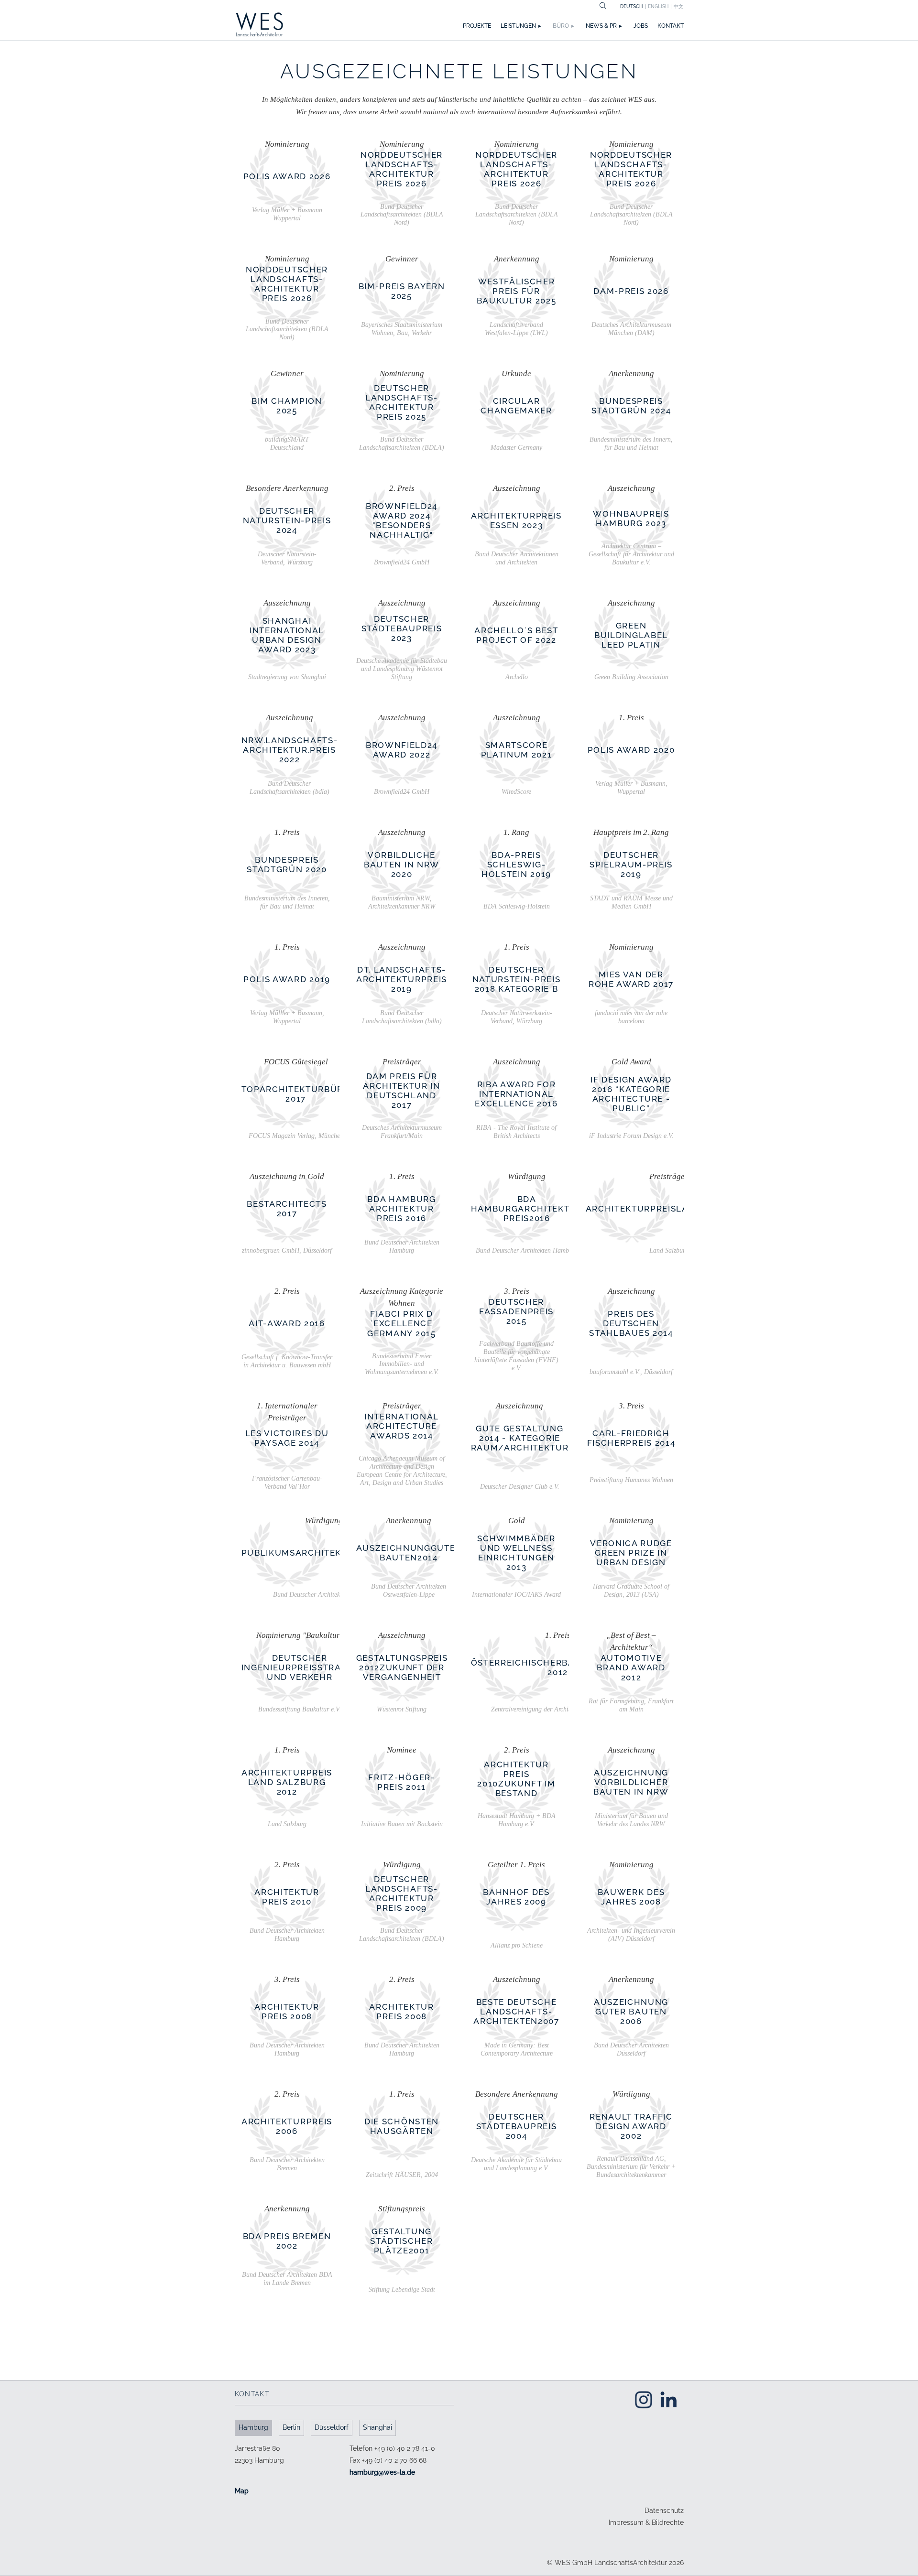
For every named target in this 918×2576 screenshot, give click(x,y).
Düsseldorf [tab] (332, 2427)
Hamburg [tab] (253, 2427)
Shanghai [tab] (377, 2427)
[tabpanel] (344, 2470)
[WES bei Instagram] (644, 2399)
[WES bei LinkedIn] (668, 2399)
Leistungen (518, 26)
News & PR (601, 26)
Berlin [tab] (291, 2427)
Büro (561, 26)
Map (242, 2491)
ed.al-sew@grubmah (382, 2472)
